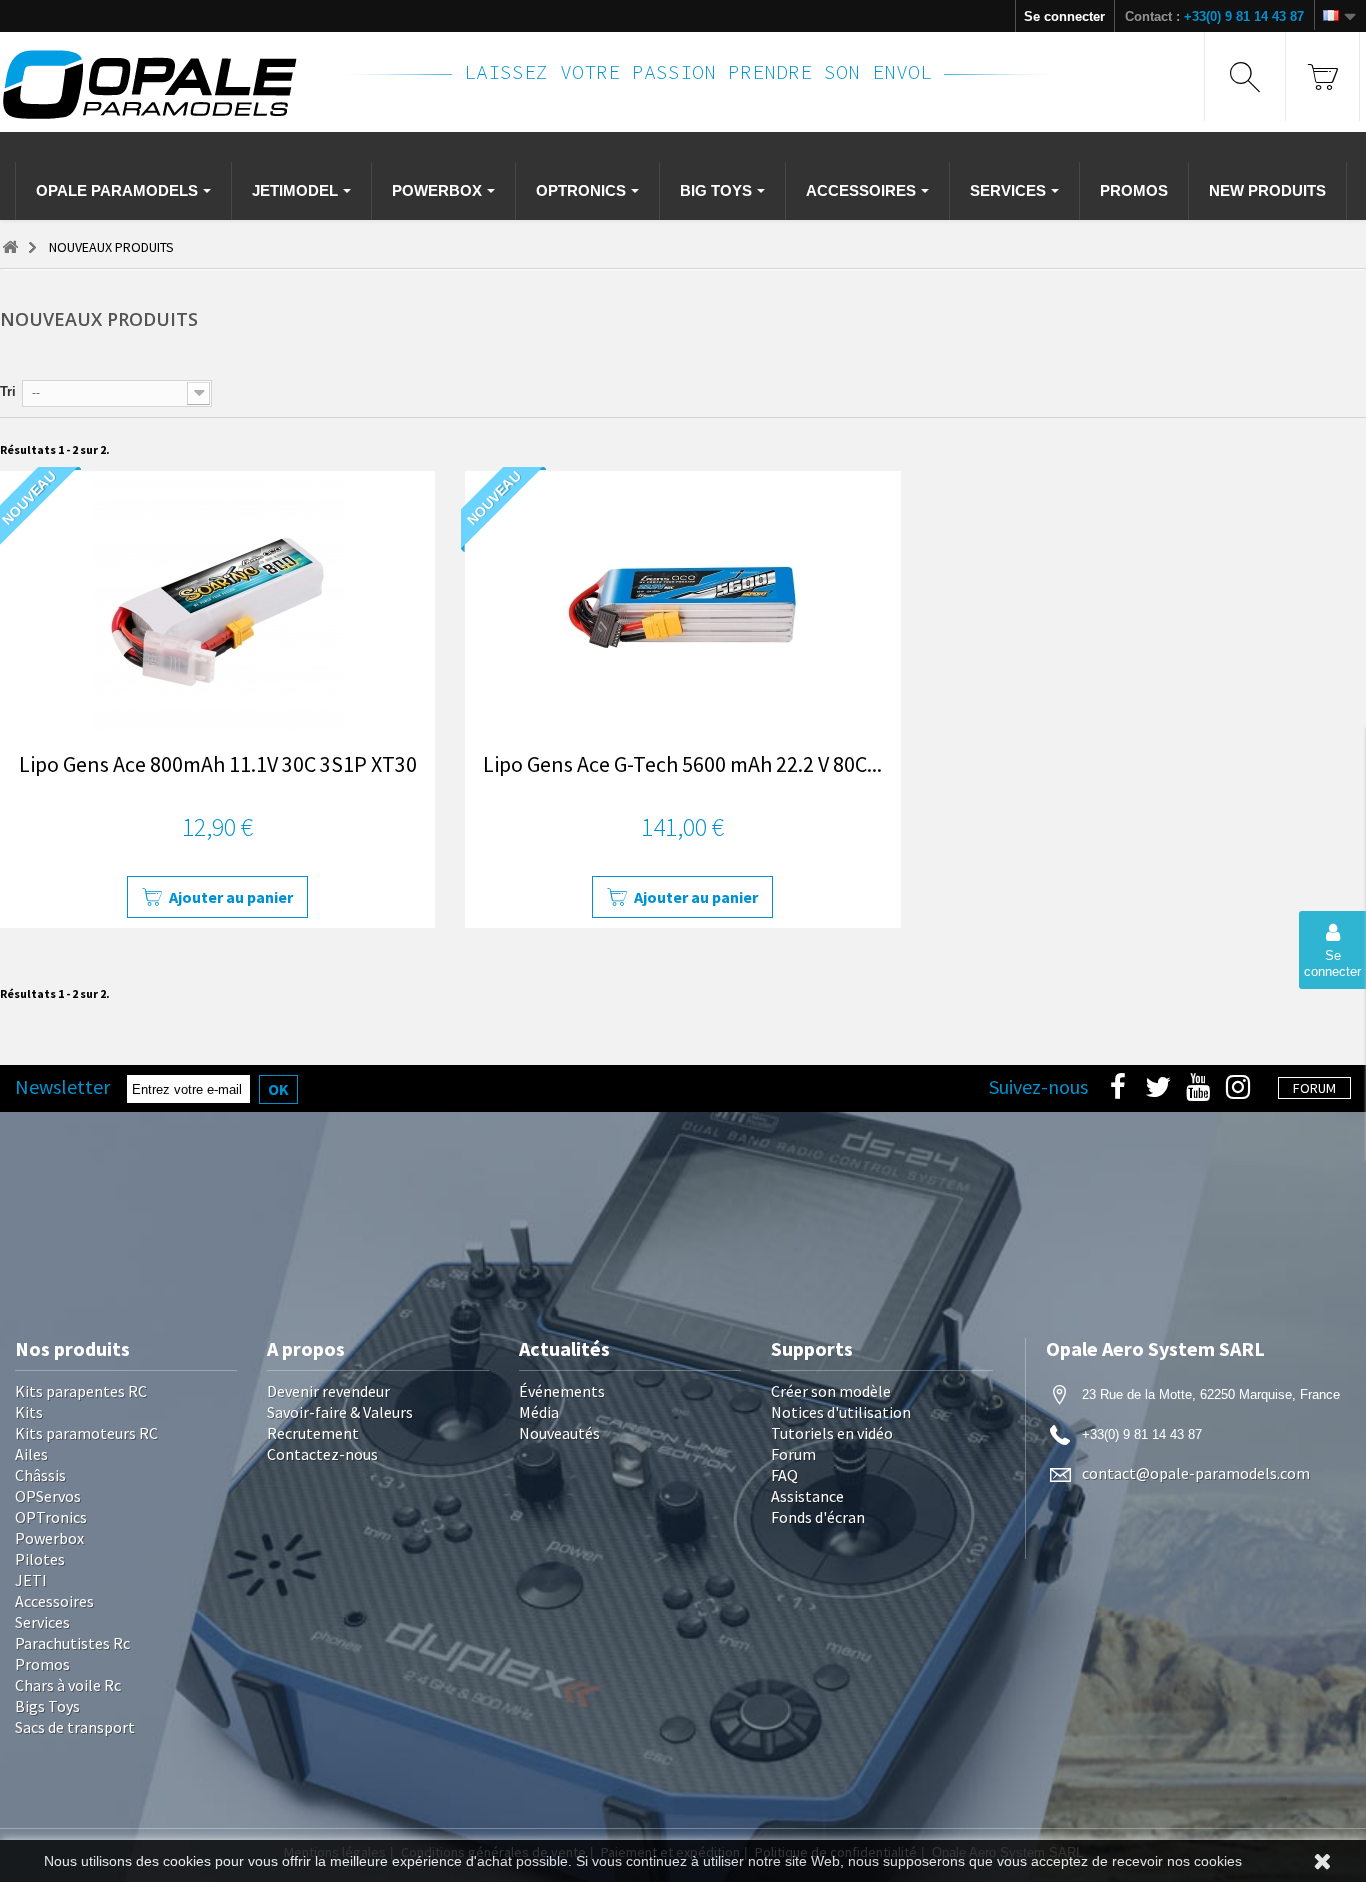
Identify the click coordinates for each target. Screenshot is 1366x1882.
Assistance (807, 1496)
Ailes (31, 1454)
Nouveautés (559, 1433)
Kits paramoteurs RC (86, 1433)
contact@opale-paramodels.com (1196, 1473)
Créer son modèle (831, 1391)
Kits (29, 1412)
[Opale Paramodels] (159, 84)
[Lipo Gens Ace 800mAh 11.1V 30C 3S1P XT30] (217, 605)
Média (539, 1412)
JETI (31, 1580)
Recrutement (313, 1433)
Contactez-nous (322, 1454)
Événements (562, 1391)
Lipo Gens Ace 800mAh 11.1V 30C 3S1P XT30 (218, 764)
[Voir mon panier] (1322, 76)
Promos (42, 1664)
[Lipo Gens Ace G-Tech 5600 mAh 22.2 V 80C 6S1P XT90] (682, 605)
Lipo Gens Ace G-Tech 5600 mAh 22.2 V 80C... (682, 764)
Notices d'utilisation (841, 1412)
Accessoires (54, 1601)
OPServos (48, 1496)
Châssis (40, 1475)
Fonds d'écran (818, 1517)
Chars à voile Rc (68, 1685)
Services (42, 1622)
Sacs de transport (75, 1727)
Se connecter (1064, 16)
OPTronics (51, 1517)
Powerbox (49, 1538)
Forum (793, 1454)
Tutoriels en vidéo (832, 1433)
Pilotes (40, 1559)
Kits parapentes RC (81, 1391)
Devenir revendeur (328, 1391)
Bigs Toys (47, 1706)
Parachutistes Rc (72, 1643)
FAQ (784, 1475)
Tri (8, 391)
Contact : (1214, 16)
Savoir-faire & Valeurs (340, 1412)
